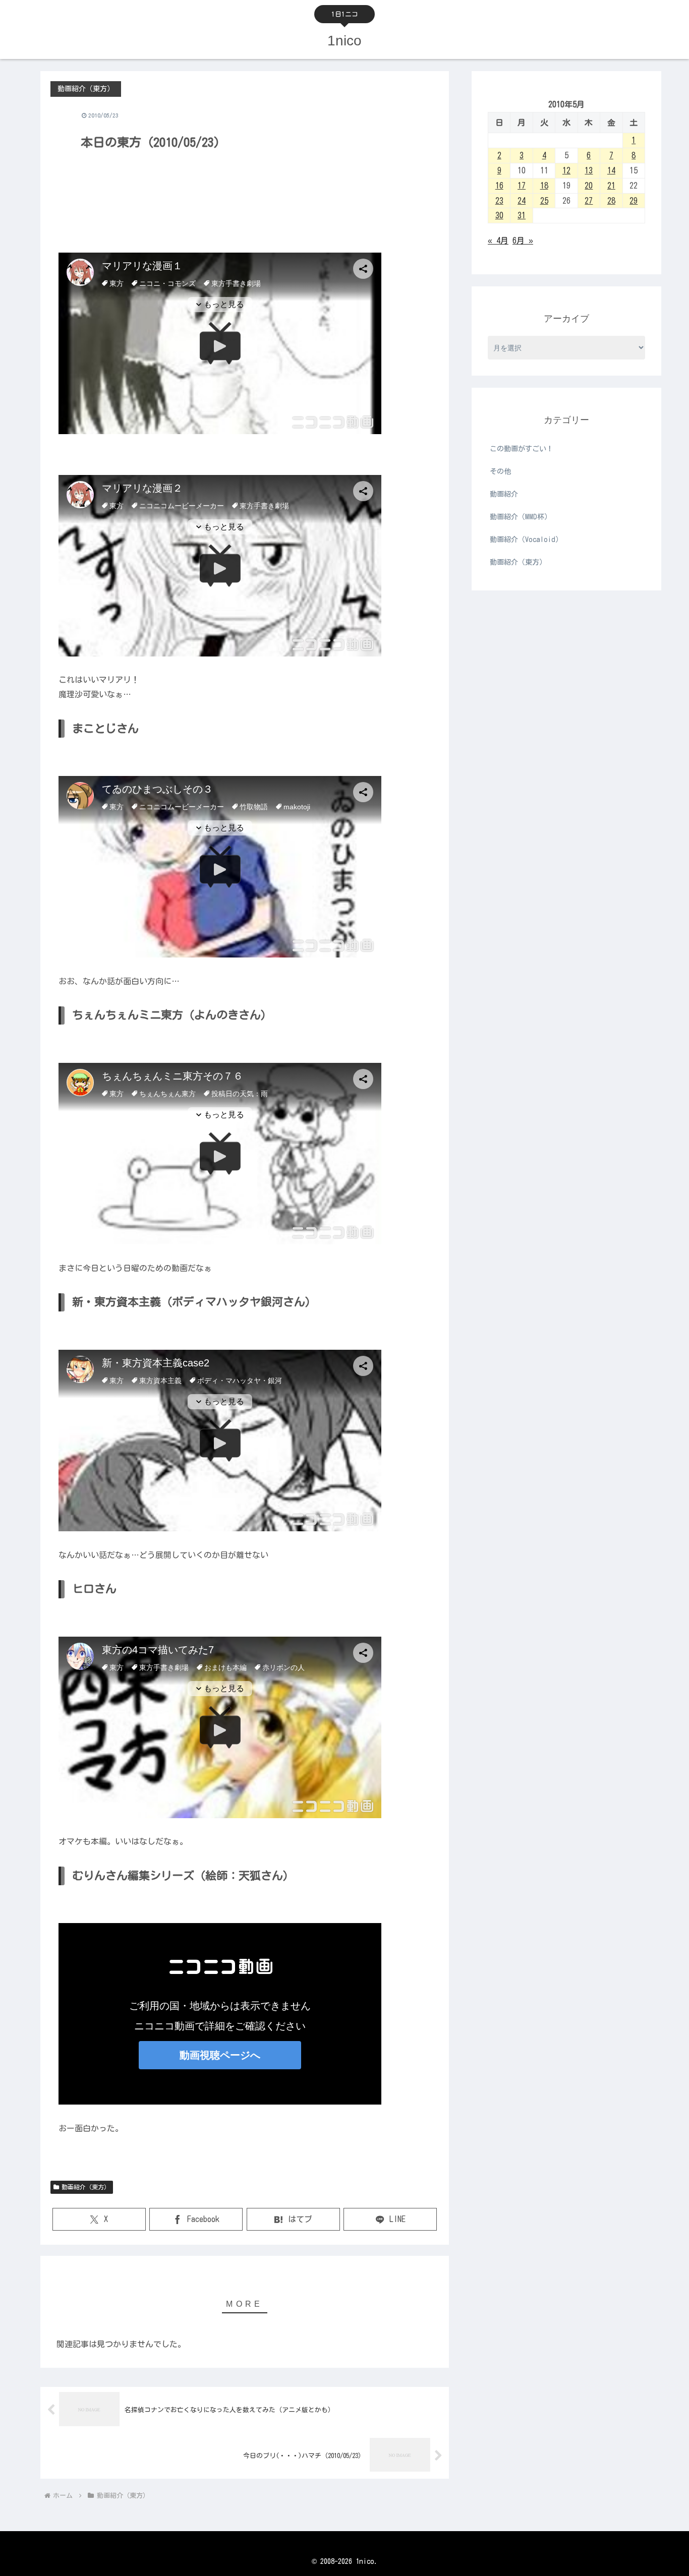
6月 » (523, 241)
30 (499, 215)
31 (522, 215)
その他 (500, 471)
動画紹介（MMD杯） (521, 517)
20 (589, 186)
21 (611, 186)
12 (566, 170)
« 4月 (498, 241)
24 (522, 201)
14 (611, 170)
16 (499, 186)
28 (611, 201)
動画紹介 (504, 494)
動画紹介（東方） (86, 2187)
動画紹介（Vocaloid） (526, 540)
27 (589, 201)
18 (544, 186)
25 (544, 201)
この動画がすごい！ (522, 449)
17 (522, 186)
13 (589, 170)
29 (634, 201)
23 (499, 201)
